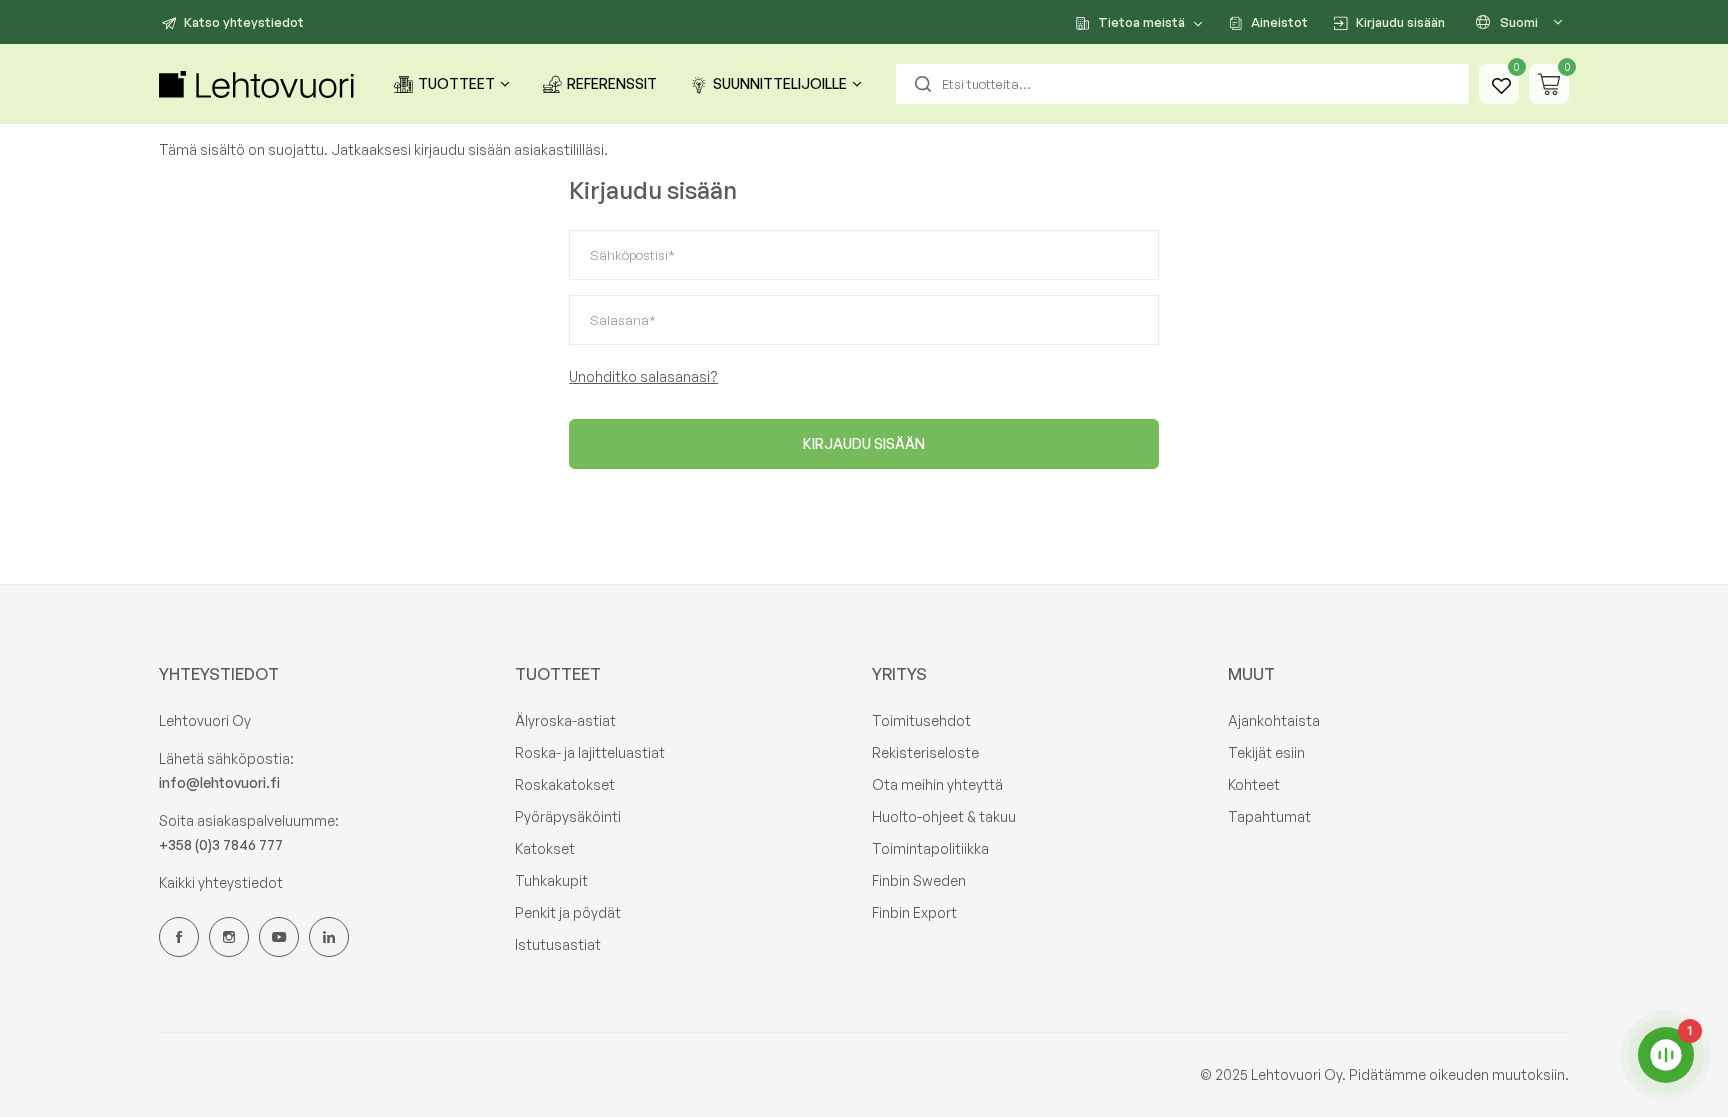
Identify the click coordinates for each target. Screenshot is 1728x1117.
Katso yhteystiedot (244, 22)
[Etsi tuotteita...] (923, 84)
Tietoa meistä (1141, 22)
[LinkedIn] (329, 937)
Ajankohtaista (1274, 720)
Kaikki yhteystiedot (221, 882)
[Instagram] (229, 937)
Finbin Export (914, 912)
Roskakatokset (565, 784)
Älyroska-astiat (565, 720)
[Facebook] (179, 937)
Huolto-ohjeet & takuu (944, 816)
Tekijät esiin (1266, 752)
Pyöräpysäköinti (568, 816)
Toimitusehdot (921, 720)
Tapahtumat (1269, 816)
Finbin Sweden (919, 880)
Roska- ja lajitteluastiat (590, 752)
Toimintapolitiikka (930, 848)
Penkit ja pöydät (568, 912)
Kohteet (1254, 784)
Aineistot (1279, 22)
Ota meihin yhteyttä (937, 784)
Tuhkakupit (551, 880)
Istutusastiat (558, 944)
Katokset (545, 848)
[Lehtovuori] (259, 84)
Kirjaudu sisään (1400, 22)
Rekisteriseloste (925, 752)
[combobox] (1182, 84)
